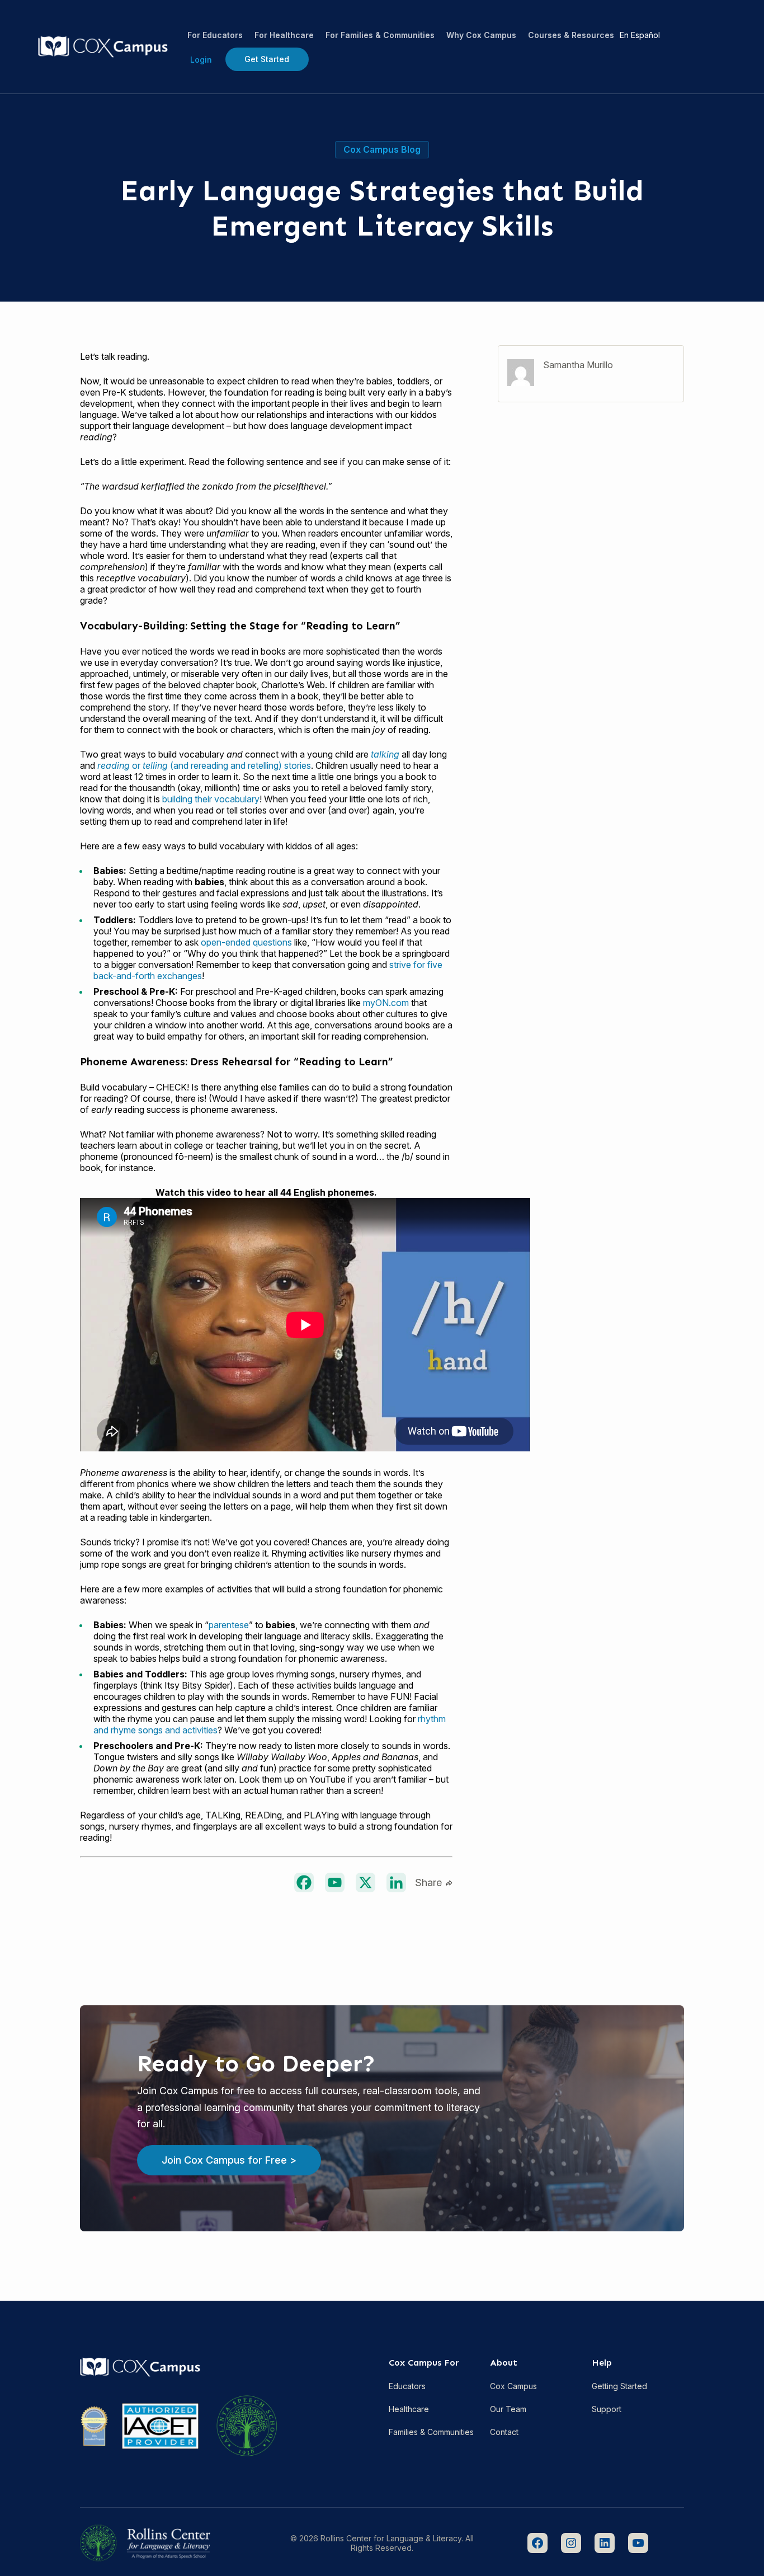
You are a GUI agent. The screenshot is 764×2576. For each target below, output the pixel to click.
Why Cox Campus (481, 35)
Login (201, 60)
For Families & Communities (380, 35)
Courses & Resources (571, 35)
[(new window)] (304, 1882)
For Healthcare (284, 35)
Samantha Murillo (578, 365)
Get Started (267, 59)
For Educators (215, 35)
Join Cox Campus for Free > (229, 2160)
